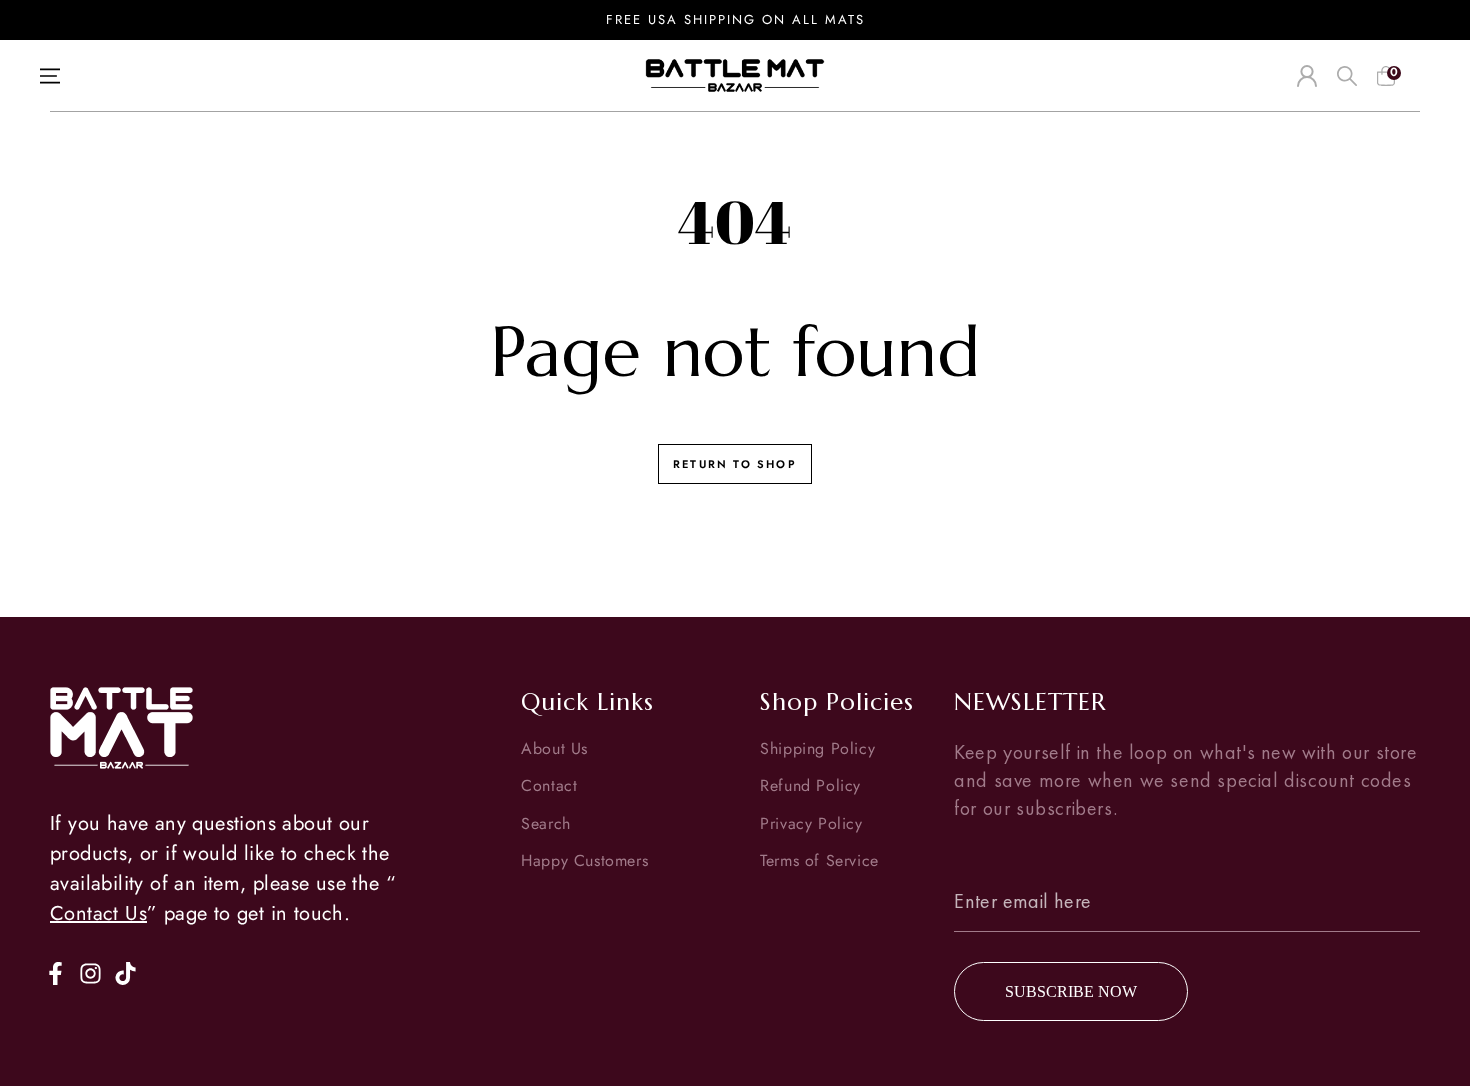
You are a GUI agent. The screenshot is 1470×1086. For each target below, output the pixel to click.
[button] (1347, 76)
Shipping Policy (817, 748)
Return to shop (735, 464)
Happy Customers (584, 860)
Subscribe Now (1071, 991)
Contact (549, 785)
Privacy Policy (811, 823)
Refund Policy (810, 785)
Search (546, 823)
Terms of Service (819, 860)
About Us (554, 748)
